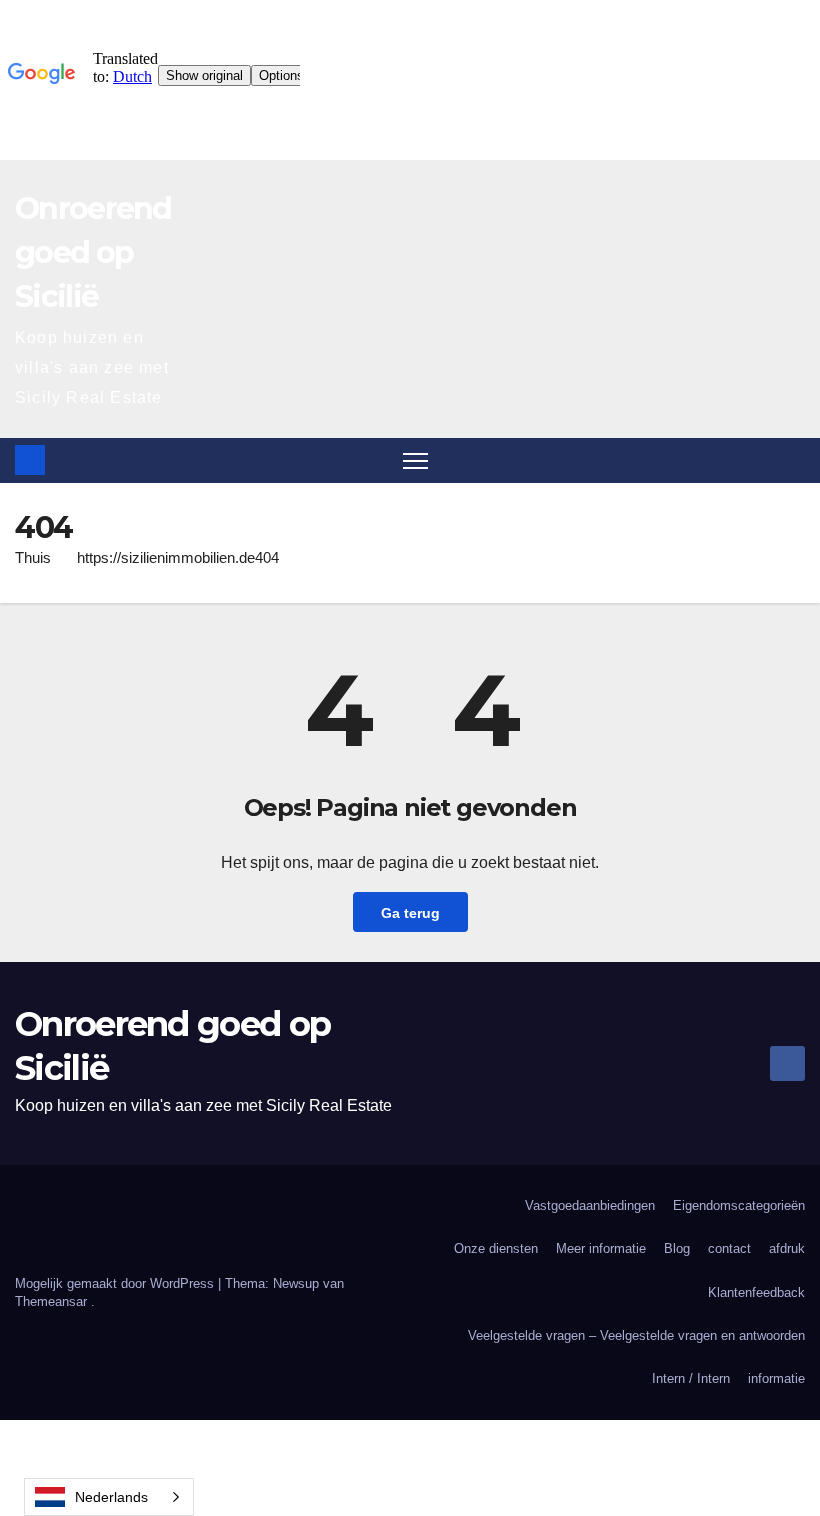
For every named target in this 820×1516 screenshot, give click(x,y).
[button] (792, 459)
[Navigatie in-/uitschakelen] (415, 460)
